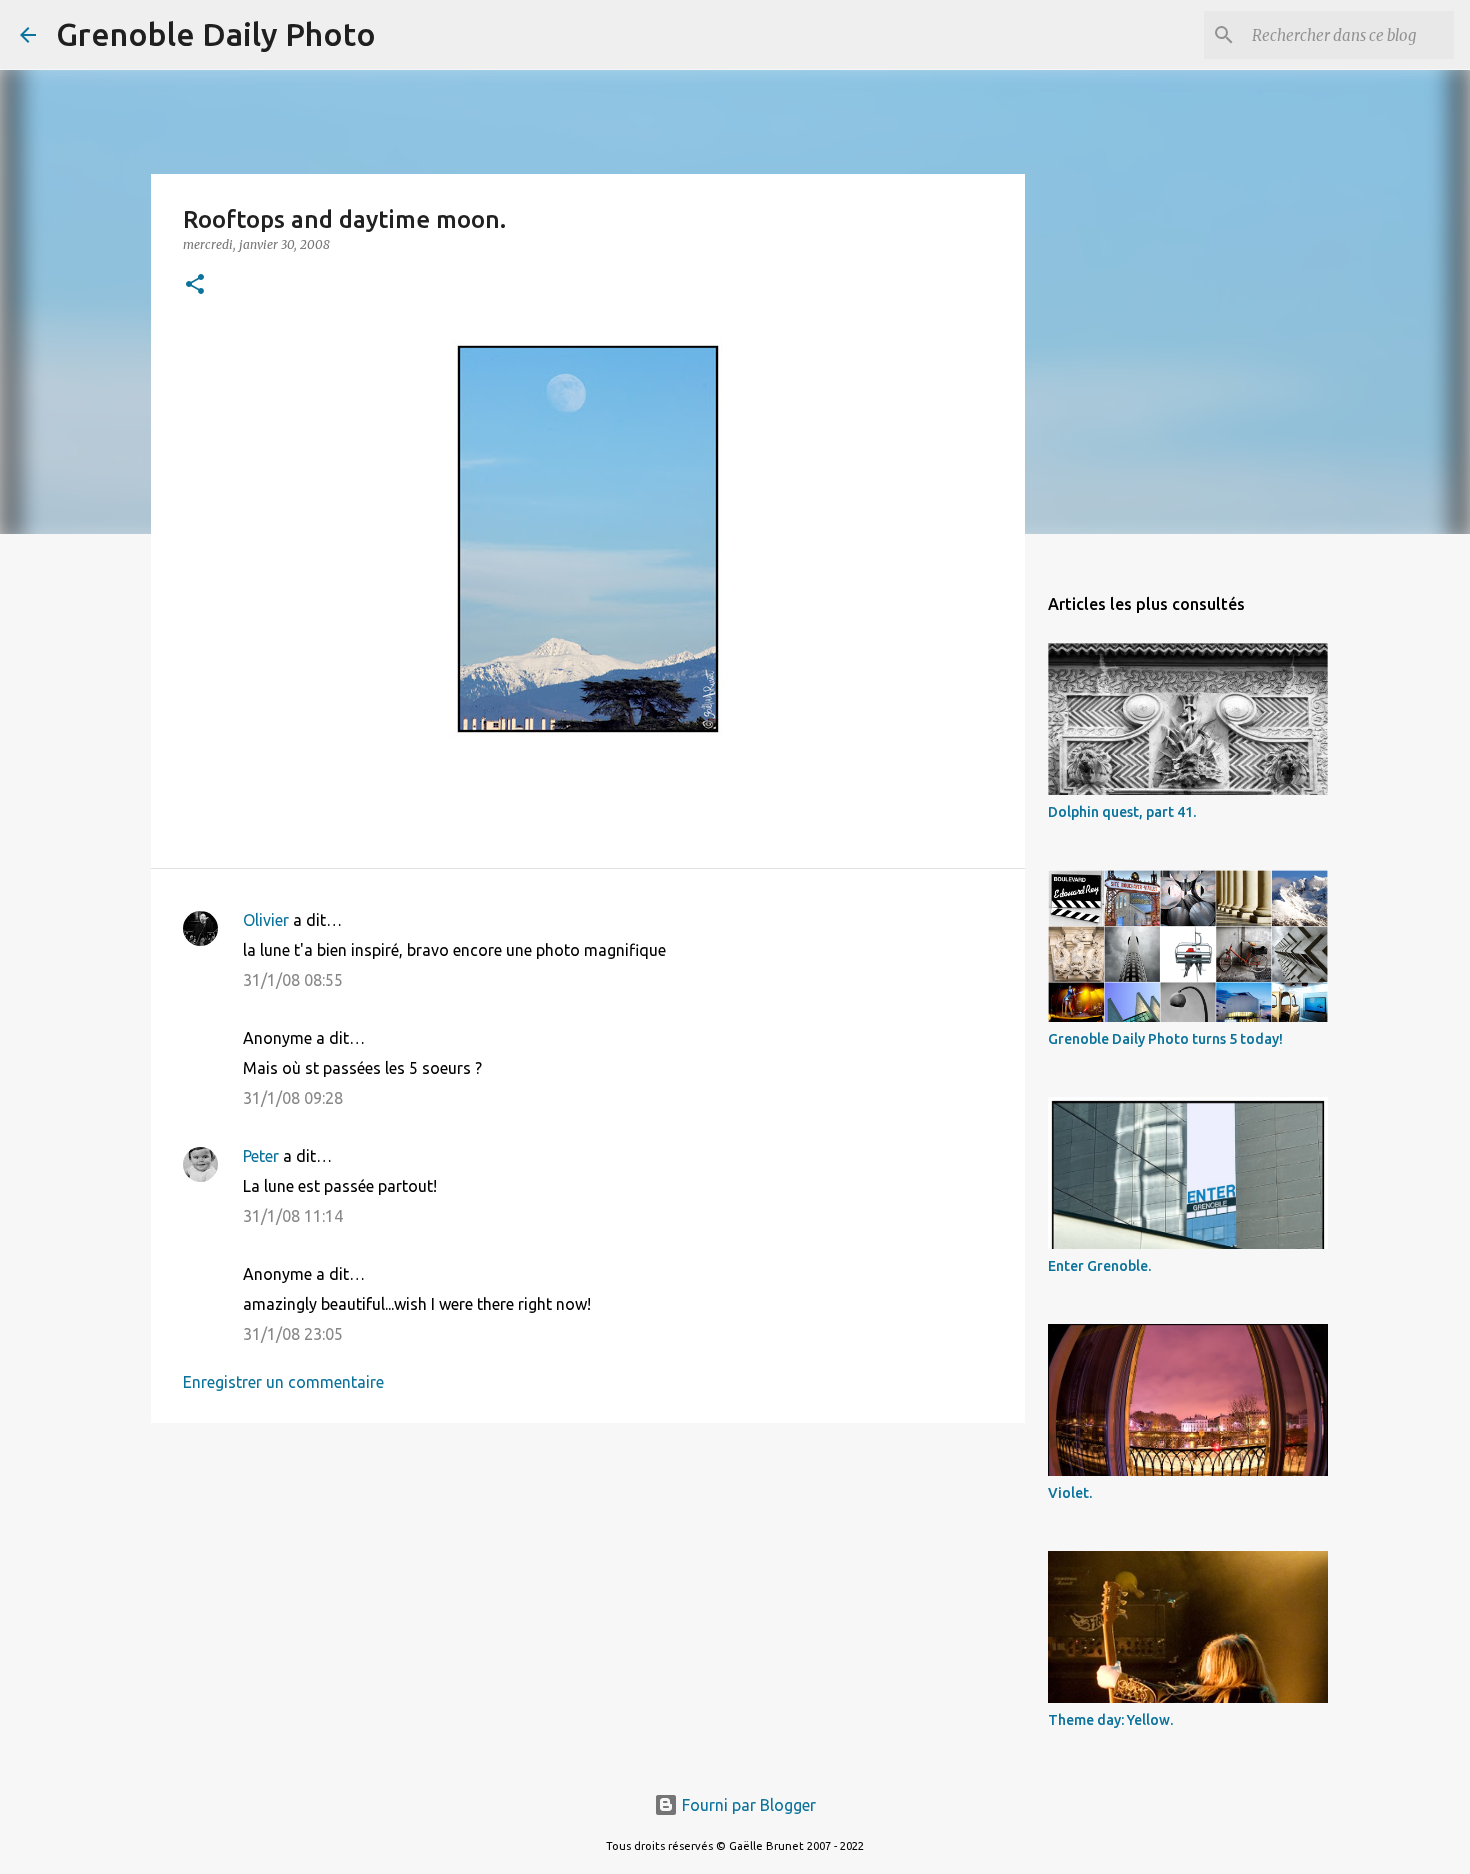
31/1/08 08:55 (293, 980)
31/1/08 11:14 (293, 1216)
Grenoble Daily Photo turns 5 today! (1165, 1039)
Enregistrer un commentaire (283, 1382)
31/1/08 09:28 (293, 1098)
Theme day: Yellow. (1110, 1720)
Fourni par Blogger (747, 1805)
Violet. (1070, 1493)
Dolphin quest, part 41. (1122, 812)
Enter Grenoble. (1099, 1266)
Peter (261, 1156)
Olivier (266, 920)
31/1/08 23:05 (293, 1334)
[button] (195, 285)
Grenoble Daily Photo (216, 34)
